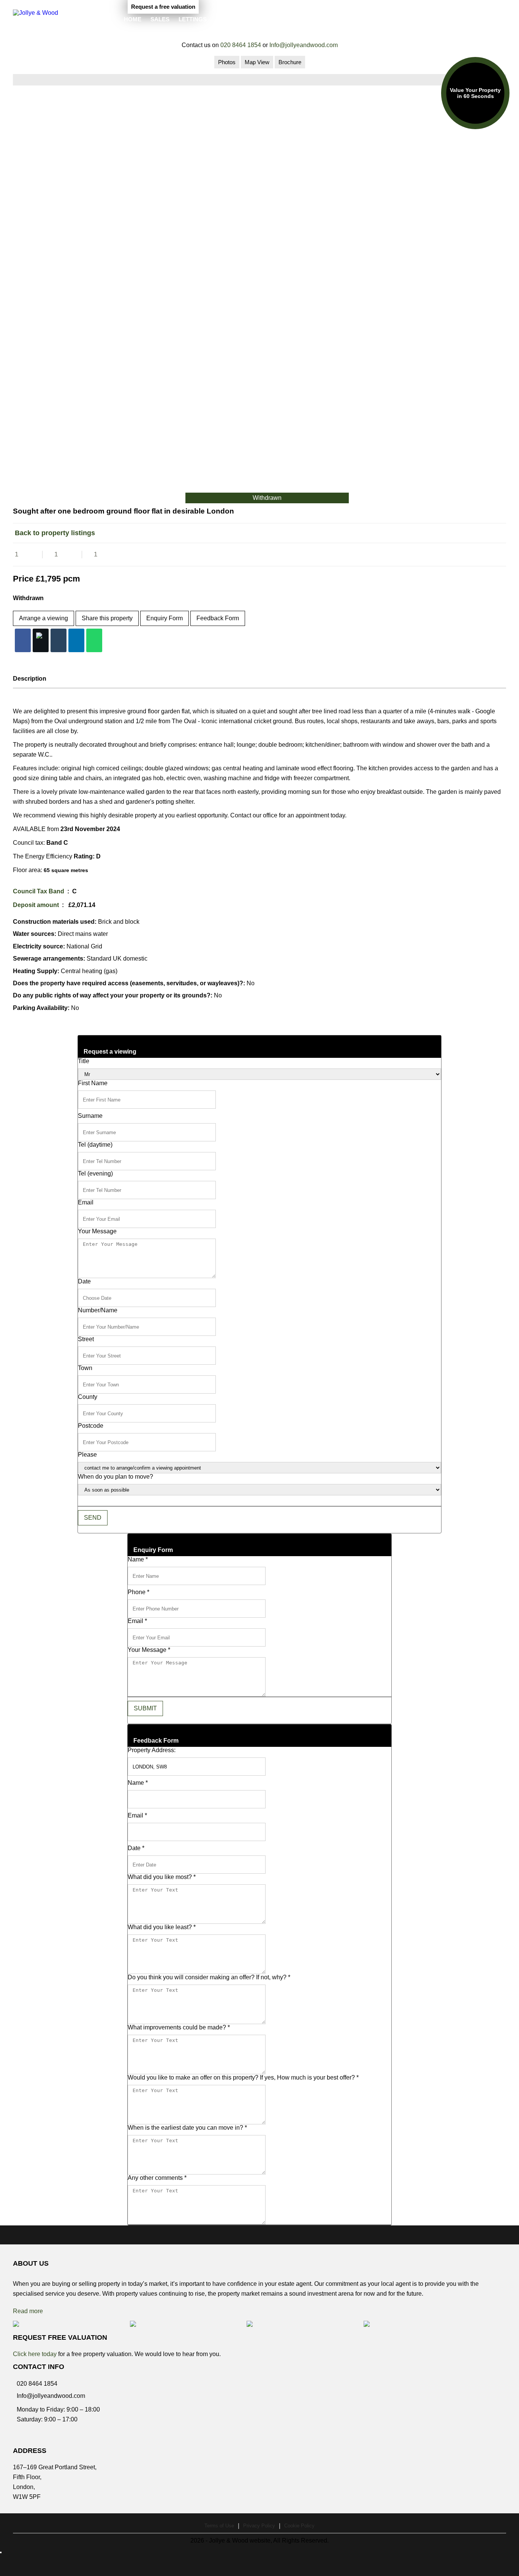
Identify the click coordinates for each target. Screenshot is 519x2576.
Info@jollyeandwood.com (304, 45)
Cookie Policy (299, 2526)
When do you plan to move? (116, 1477)
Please (87, 1455)
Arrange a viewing (44, 618)
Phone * (138, 1592)
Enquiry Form (165, 618)
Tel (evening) (95, 1173)
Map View (257, 62)
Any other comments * (157, 2178)
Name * (138, 1559)
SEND (93, 1518)
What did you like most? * (162, 1877)
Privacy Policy (259, 2526)
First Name (93, 1083)
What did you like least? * (162, 1927)
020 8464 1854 (241, 45)
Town (85, 1368)
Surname (90, 1116)
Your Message (97, 1231)
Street (86, 1339)
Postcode (91, 1426)
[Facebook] (23, 640)
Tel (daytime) (95, 1145)
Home (133, 19)
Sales (160, 19)
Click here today (35, 2354)
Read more (28, 2311)
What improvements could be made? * (179, 2027)
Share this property (107, 618)
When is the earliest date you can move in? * (187, 2128)
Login (498, 18)
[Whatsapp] (94, 640)
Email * (137, 1621)
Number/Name (98, 1310)
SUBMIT (145, 1708)
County (88, 1397)
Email (86, 1202)
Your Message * (149, 1650)
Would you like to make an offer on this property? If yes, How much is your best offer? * (243, 2077)
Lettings (193, 19)
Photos (227, 62)
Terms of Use (219, 2526)
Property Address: (152, 1750)
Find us (227, 19)
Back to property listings (54, 533)
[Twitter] (41, 640)
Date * (136, 1848)
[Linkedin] (76, 640)
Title (84, 1061)
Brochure (290, 62)
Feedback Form (218, 618)
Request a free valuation (163, 7)
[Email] (59, 640)
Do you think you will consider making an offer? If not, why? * (209, 1977)
